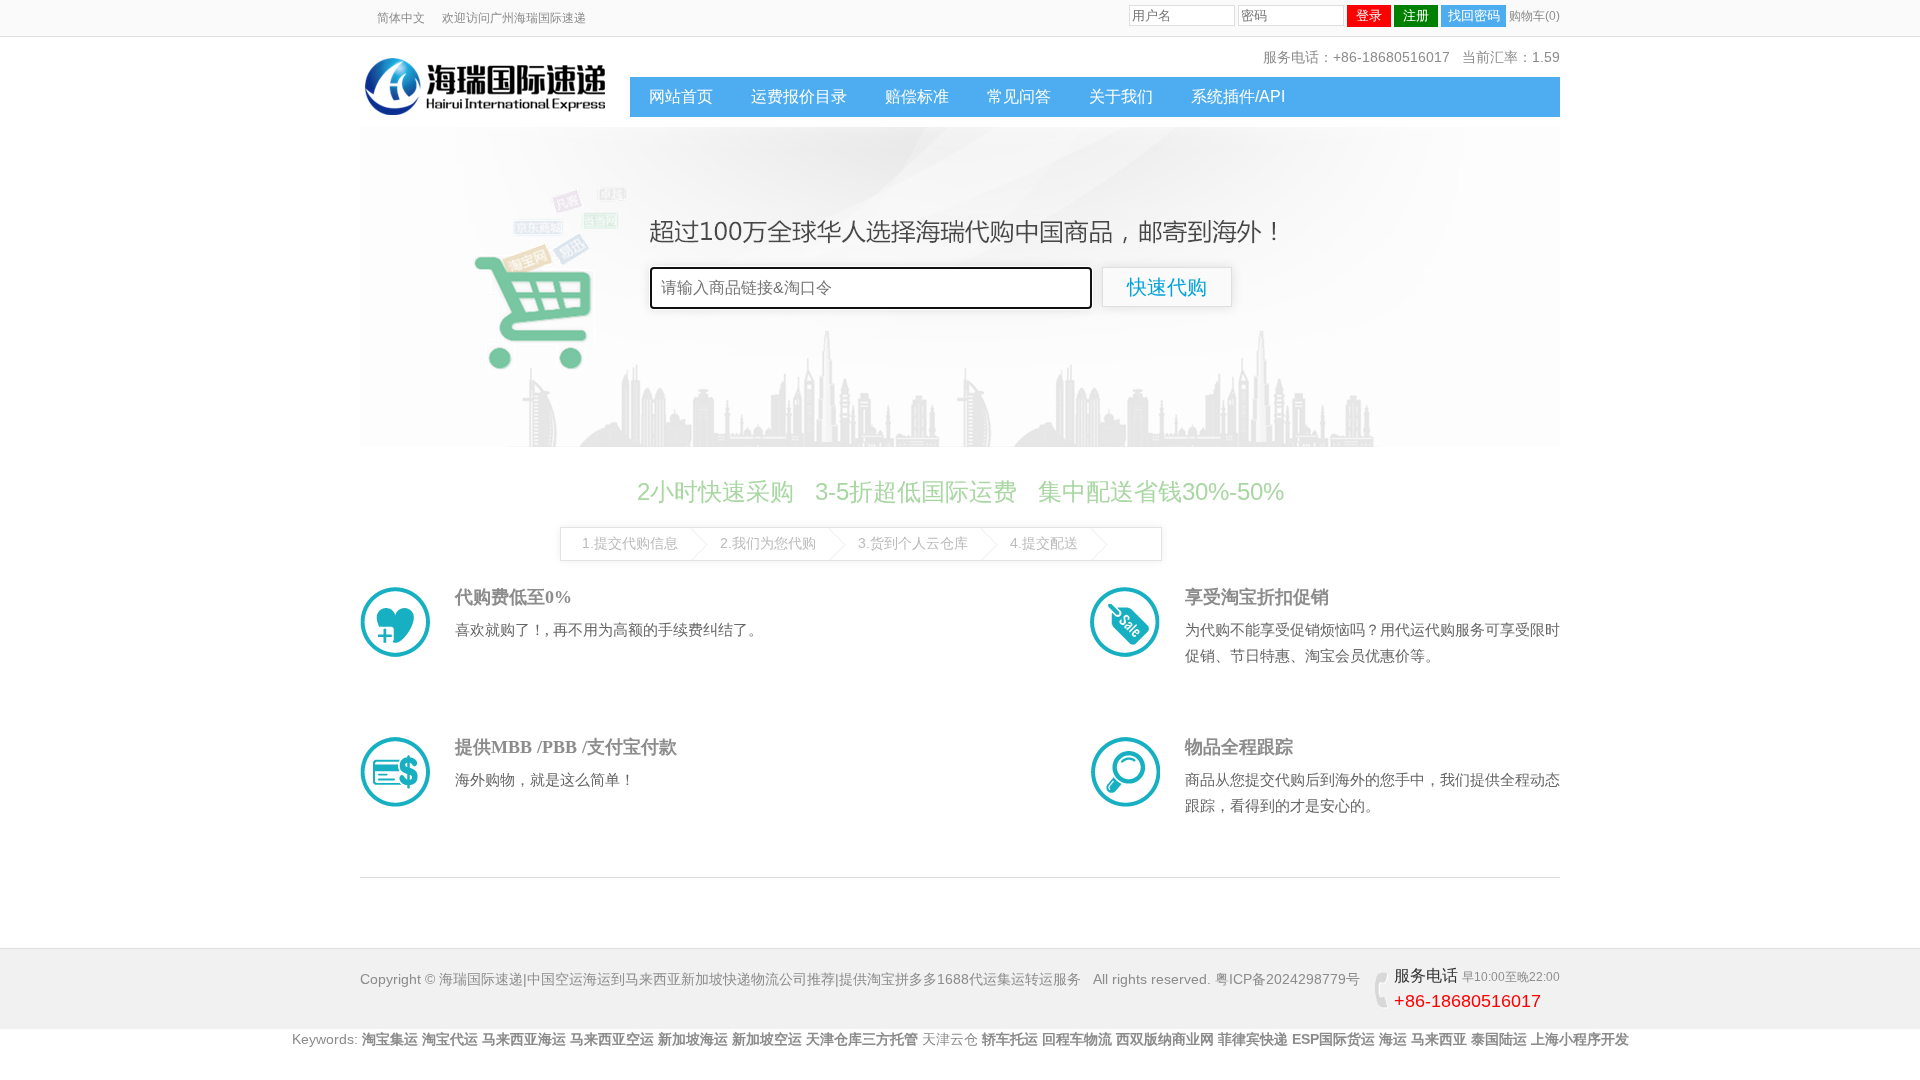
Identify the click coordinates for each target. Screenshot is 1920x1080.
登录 (1369, 15)
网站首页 (681, 96)
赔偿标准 (917, 96)
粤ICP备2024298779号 (1287, 979)
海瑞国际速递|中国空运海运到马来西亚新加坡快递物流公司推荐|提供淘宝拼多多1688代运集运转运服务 (760, 979)
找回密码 (1474, 15)
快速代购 (1167, 287)
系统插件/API (1238, 96)
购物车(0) (1534, 16)
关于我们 (1121, 96)
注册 (1416, 15)
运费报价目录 (799, 96)
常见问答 (1019, 96)
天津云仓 (950, 1039)
